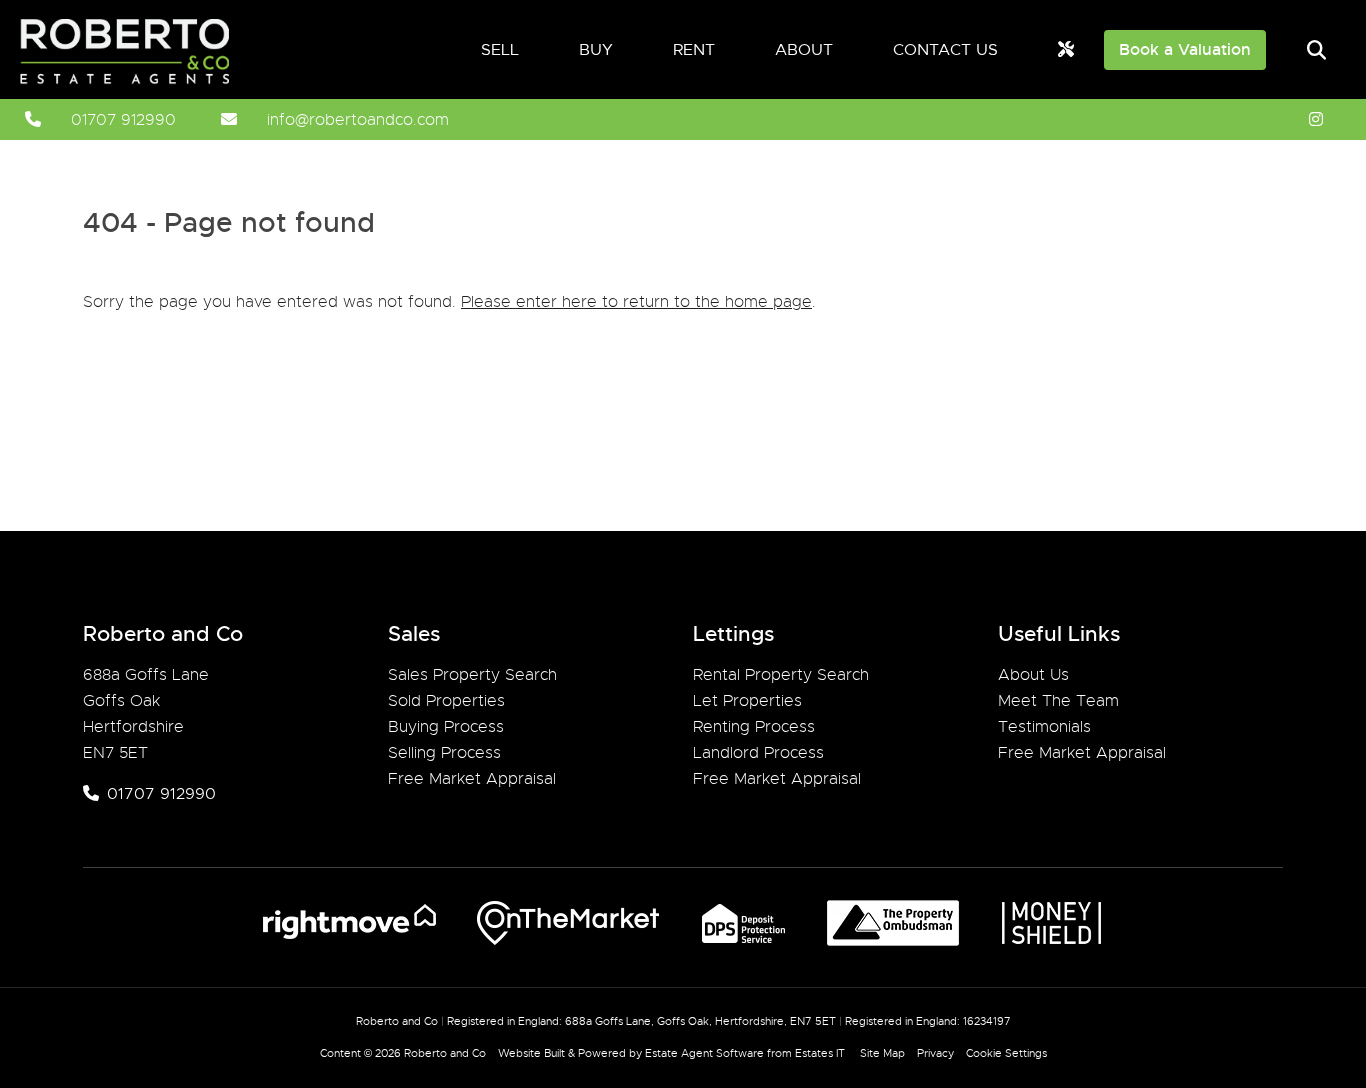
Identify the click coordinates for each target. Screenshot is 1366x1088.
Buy (596, 50)
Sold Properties (446, 701)
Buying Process (446, 727)
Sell (500, 50)
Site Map (882, 1053)
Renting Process (754, 727)
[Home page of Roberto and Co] (147, 80)
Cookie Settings (1006, 1053)
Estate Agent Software (704, 1053)
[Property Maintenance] (1066, 50)
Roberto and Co (445, 1053)
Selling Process (444, 753)
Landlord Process (758, 753)
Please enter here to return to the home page (636, 302)
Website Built (531, 1053)
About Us (1033, 675)
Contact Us (945, 50)
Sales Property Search (472, 675)
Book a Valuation (1185, 49)
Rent (694, 50)
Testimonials (1044, 727)
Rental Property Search (781, 675)
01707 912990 (123, 120)
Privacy (935, 1053)
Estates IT (820, 1053)
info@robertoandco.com (358, 120)
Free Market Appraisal (472, 779)
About (804, 50)
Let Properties (747, 701)
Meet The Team (1058, 701)
